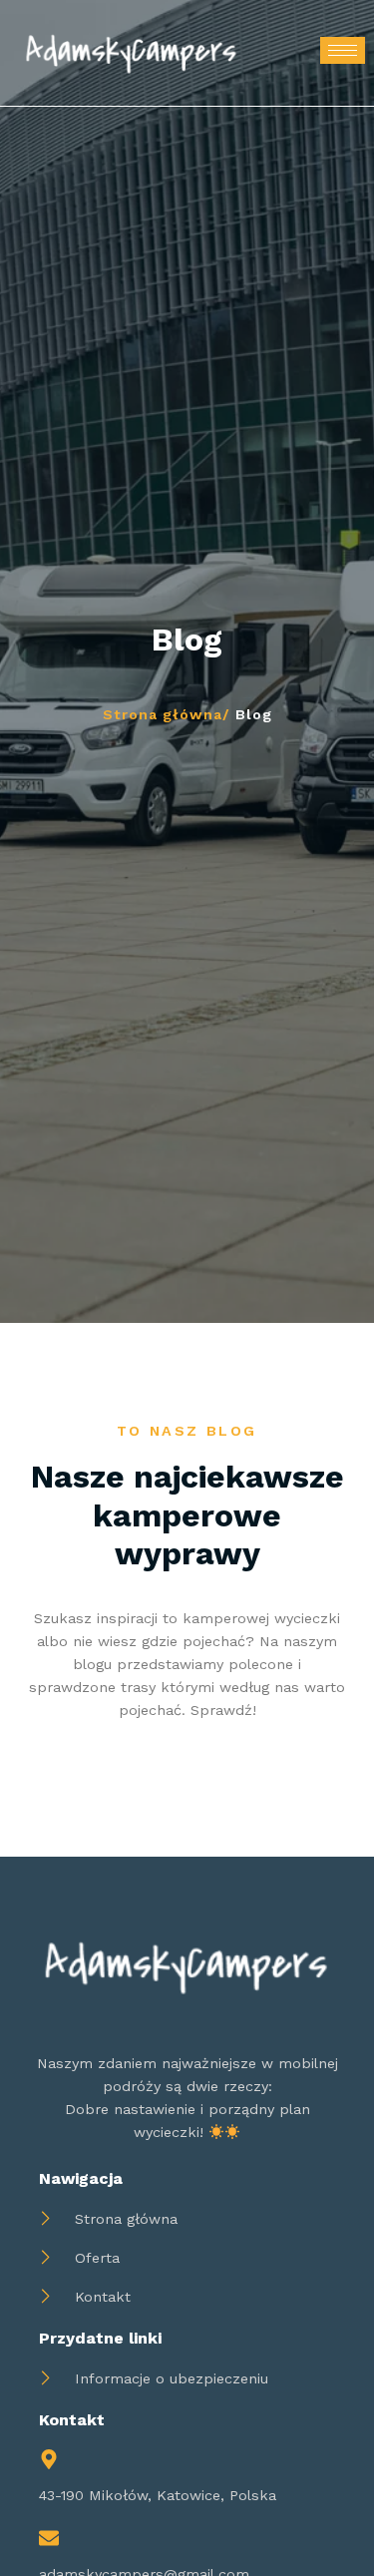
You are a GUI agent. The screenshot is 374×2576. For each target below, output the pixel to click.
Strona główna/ (167, 714)
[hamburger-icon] (343, 50)
